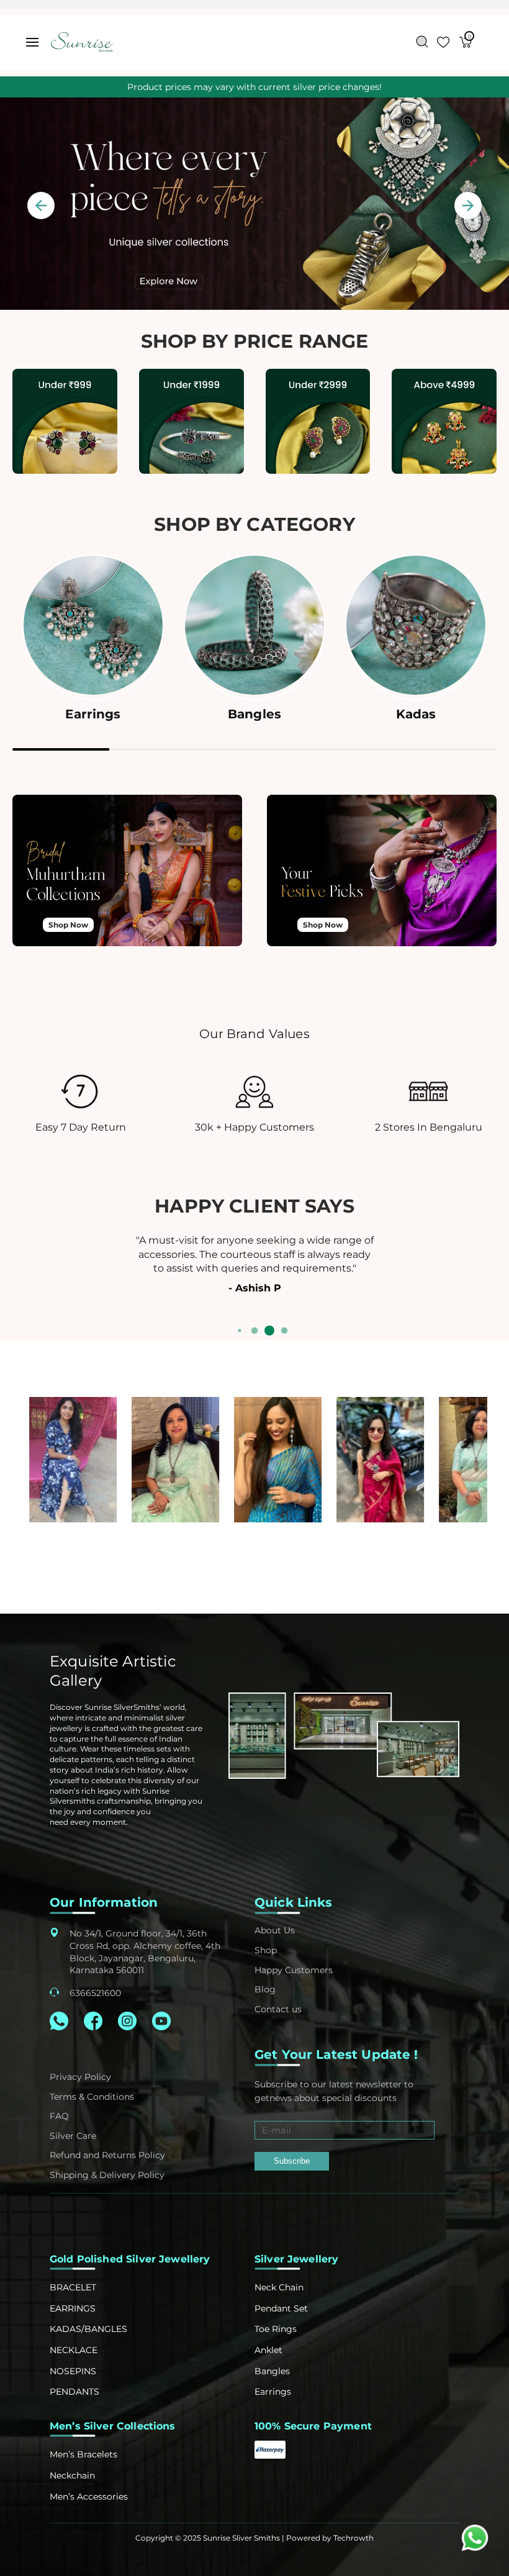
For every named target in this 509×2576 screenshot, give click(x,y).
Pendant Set (281, 2308)
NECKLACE (74, 2350)
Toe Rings (276, 2329)
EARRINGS (73, 2308)
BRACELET (73, 2287)
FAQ (59, 2116)
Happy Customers (294, 1970)
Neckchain (72, 2475)
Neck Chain (279, 2287)
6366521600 (95, 1993)
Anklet (268, 2350)
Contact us (278, 2009)
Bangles (272, 2371)
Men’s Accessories (89, 2497)
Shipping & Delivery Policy (107, 2175)
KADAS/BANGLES (88, 2329)
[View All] (65, 423)
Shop (266, 1950)
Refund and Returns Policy (107, 2155)
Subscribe (292, 2161)
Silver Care (73, 2136)
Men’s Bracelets (83, 2454)
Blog (265, 1989)
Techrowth (354, 2538)
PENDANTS (74, 2392)
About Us (275, 1930)
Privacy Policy (80, 2077)
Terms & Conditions (92, 2097)
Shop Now (68, 925)
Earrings (273, 2392)
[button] (32, 42)
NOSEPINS (73, 2371)
